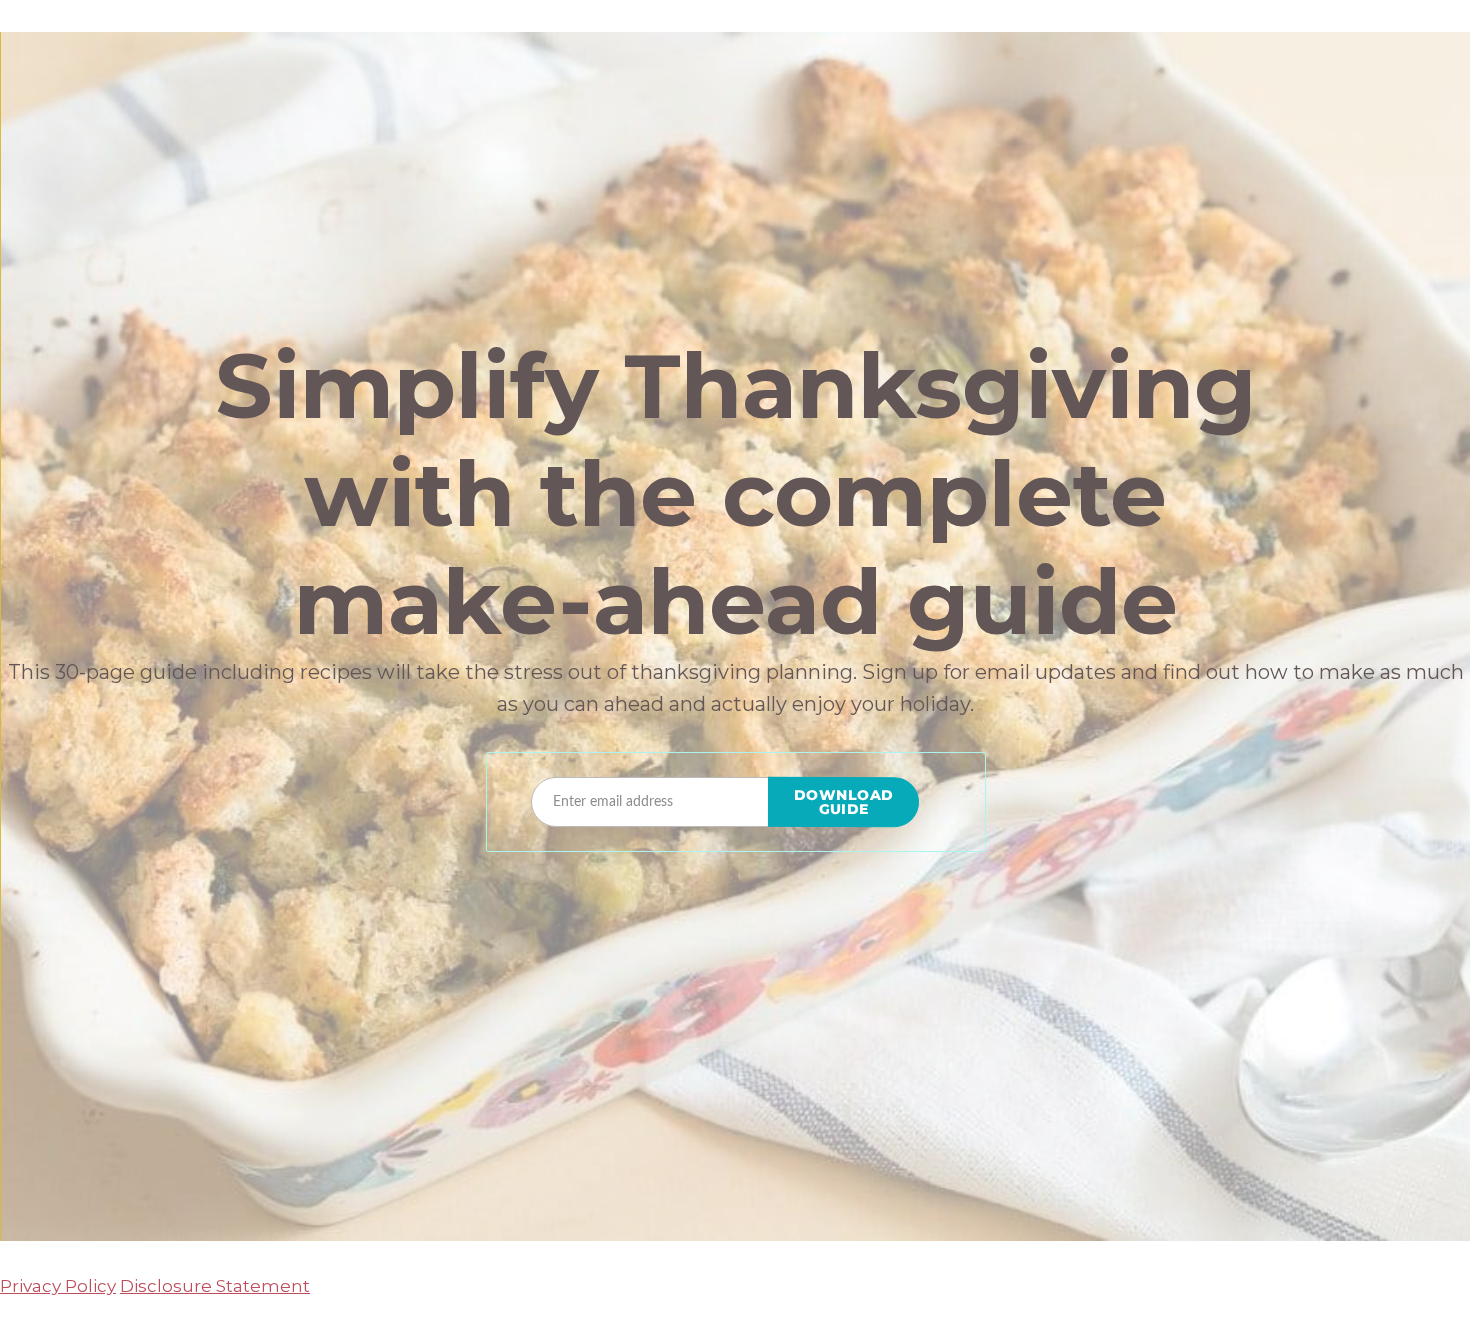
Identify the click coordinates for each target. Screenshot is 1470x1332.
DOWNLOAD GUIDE (843, 802)
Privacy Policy (58, 1286)
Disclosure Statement (215, 1286)
